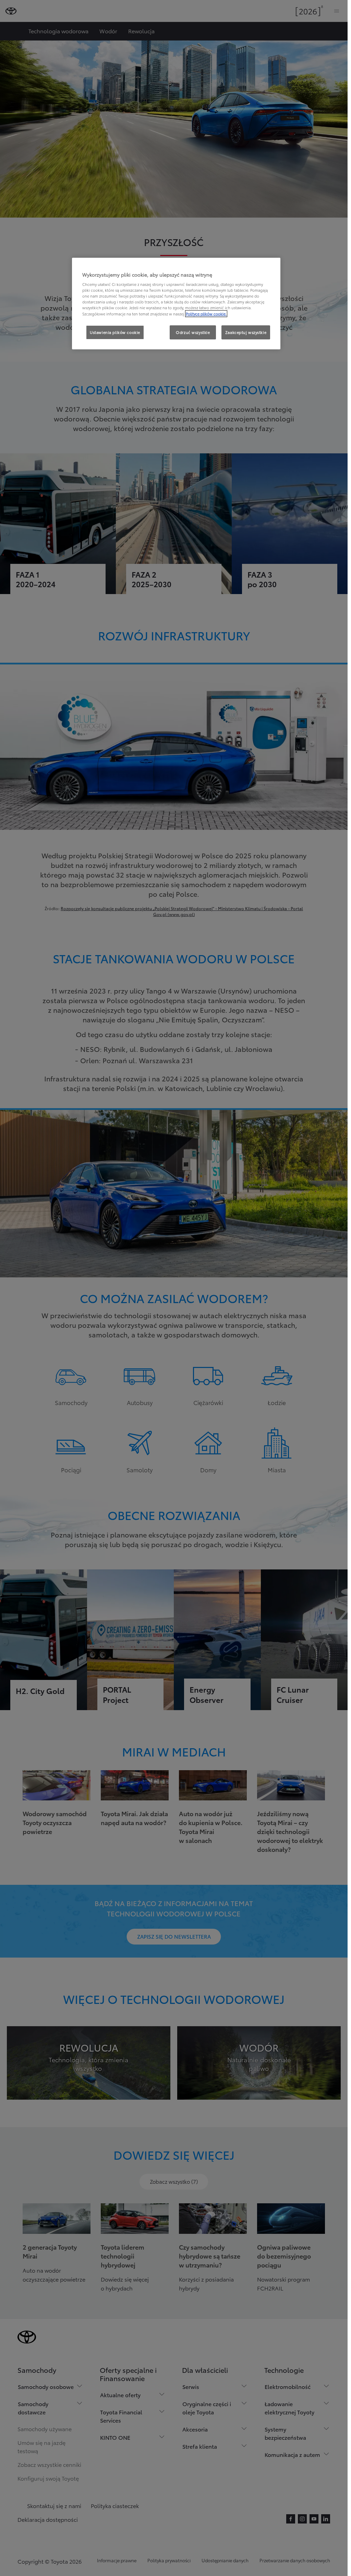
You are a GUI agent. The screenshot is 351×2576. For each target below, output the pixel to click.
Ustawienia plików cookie (115, 332)
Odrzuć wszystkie (193, 332)
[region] (176, 304)
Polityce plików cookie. (206, 314)
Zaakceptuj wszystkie (246, 332)
